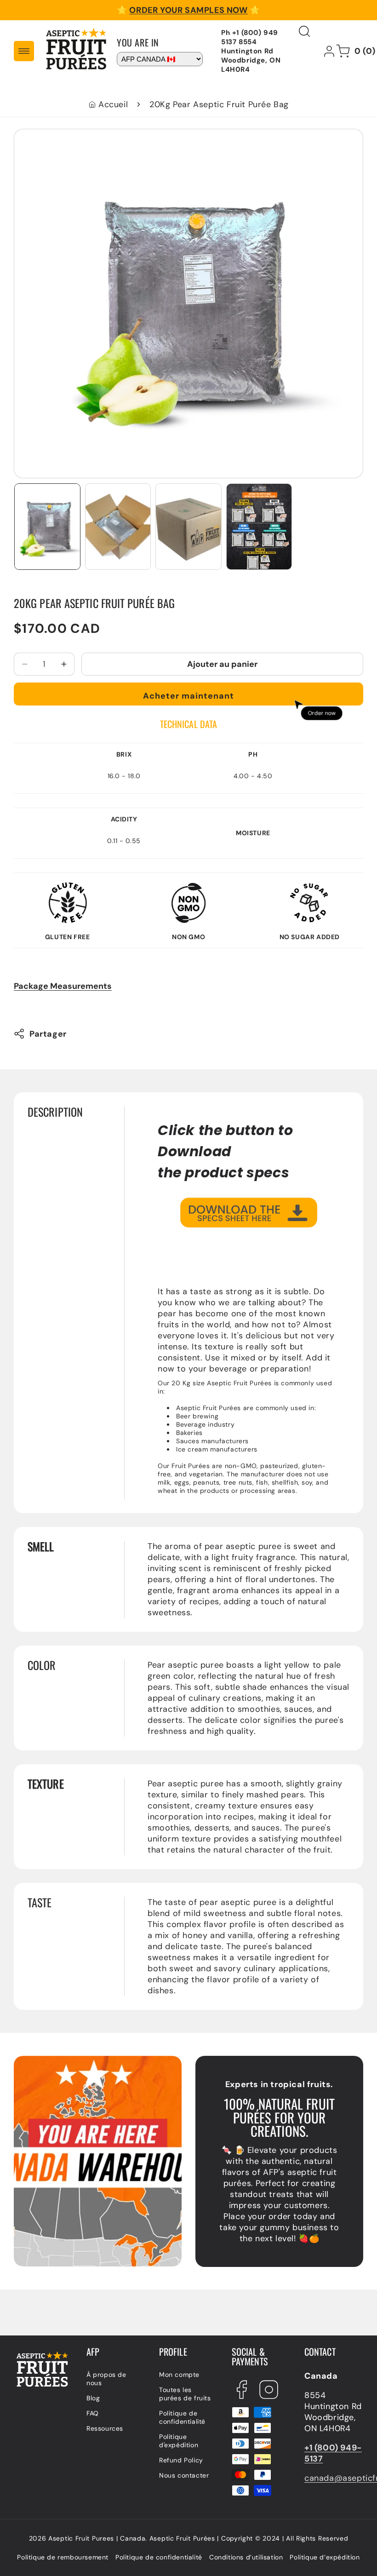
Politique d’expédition (325, 2557)
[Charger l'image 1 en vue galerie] (47, 527)
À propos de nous (106, 2379)
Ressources (105, 2428)
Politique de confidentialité (182, 2417)
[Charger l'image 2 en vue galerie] (118, 527)
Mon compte (179, 2375)
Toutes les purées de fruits (185, 2394)
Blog (93, 2398)
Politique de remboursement (63, 2557)
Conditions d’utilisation (246, 2557)
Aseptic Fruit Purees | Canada (97, 2538)
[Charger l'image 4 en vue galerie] (259, 527)
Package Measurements (63, 986)
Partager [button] (48, 1034)
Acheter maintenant (188, 696)
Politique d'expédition (179, 2441)
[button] (24, 51)
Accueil (113, 104)
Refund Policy (181, 2460)
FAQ (93, 2413)
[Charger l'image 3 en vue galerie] (188, 527)
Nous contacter (184, 2475)
